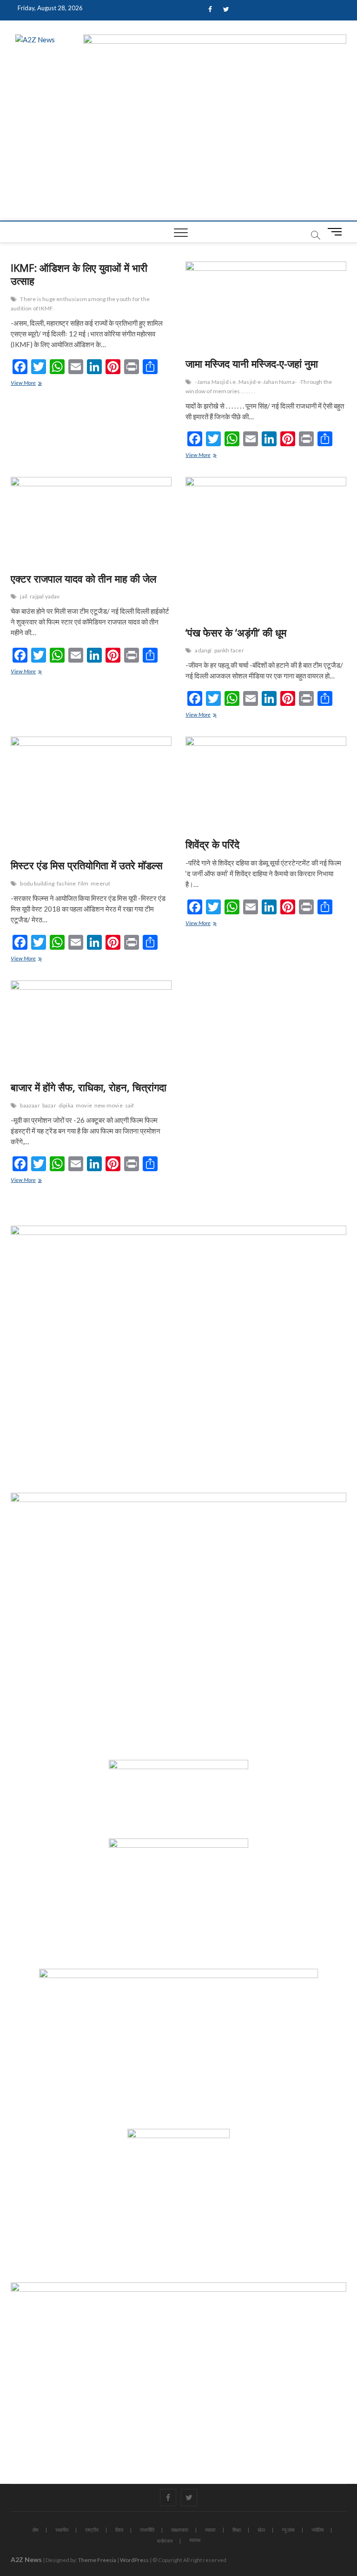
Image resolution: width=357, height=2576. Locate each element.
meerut (100, 883)
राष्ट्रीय (92, 2530)
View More (31, 384)
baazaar (30, 1105)
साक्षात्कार (180, 2530)
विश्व (119, 2530)
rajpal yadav (45, 596)
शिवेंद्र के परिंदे (212, 844)
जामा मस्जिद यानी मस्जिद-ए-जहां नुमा (252, 363)
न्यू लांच (288, 2530)
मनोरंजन (165, 2541)
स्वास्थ (195, 2540)
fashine (66, 883)
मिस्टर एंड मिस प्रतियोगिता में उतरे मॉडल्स (87, 865)
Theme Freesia (97, 2560)
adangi (203, 650)
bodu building (37, 883)
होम (36, 2530)
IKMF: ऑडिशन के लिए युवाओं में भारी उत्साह (79, 274)
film (83, 883)
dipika (66, 1105)
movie (84, 1105)
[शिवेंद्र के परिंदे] (266, 784)
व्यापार (210, 2530)
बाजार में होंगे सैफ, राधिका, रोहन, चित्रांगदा (89, 1087)
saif (130, 1105)
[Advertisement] (178, 151)
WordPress (134, 2560)
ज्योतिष (317, 2530)
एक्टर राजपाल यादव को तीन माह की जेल (83, 578)
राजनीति (147, 2530)
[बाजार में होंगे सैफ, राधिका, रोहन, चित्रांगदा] (91, 1027)
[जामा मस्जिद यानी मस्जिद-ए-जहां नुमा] (266, 306)
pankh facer (229, 650)
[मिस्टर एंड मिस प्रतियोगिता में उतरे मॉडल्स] (91, 794)
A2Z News (26, 2559)
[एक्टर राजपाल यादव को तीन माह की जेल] (91, 521)
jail (24, 596)
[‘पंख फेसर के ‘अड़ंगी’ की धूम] (266, 548)
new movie (109, 1105)
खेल (261, 2530)
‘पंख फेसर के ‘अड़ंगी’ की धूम (236, 632)
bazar (49, 1105)
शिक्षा (237, 2530)
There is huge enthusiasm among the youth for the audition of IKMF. (80, 304)
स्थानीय (62, 2530)
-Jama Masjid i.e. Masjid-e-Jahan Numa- (246, 382)
